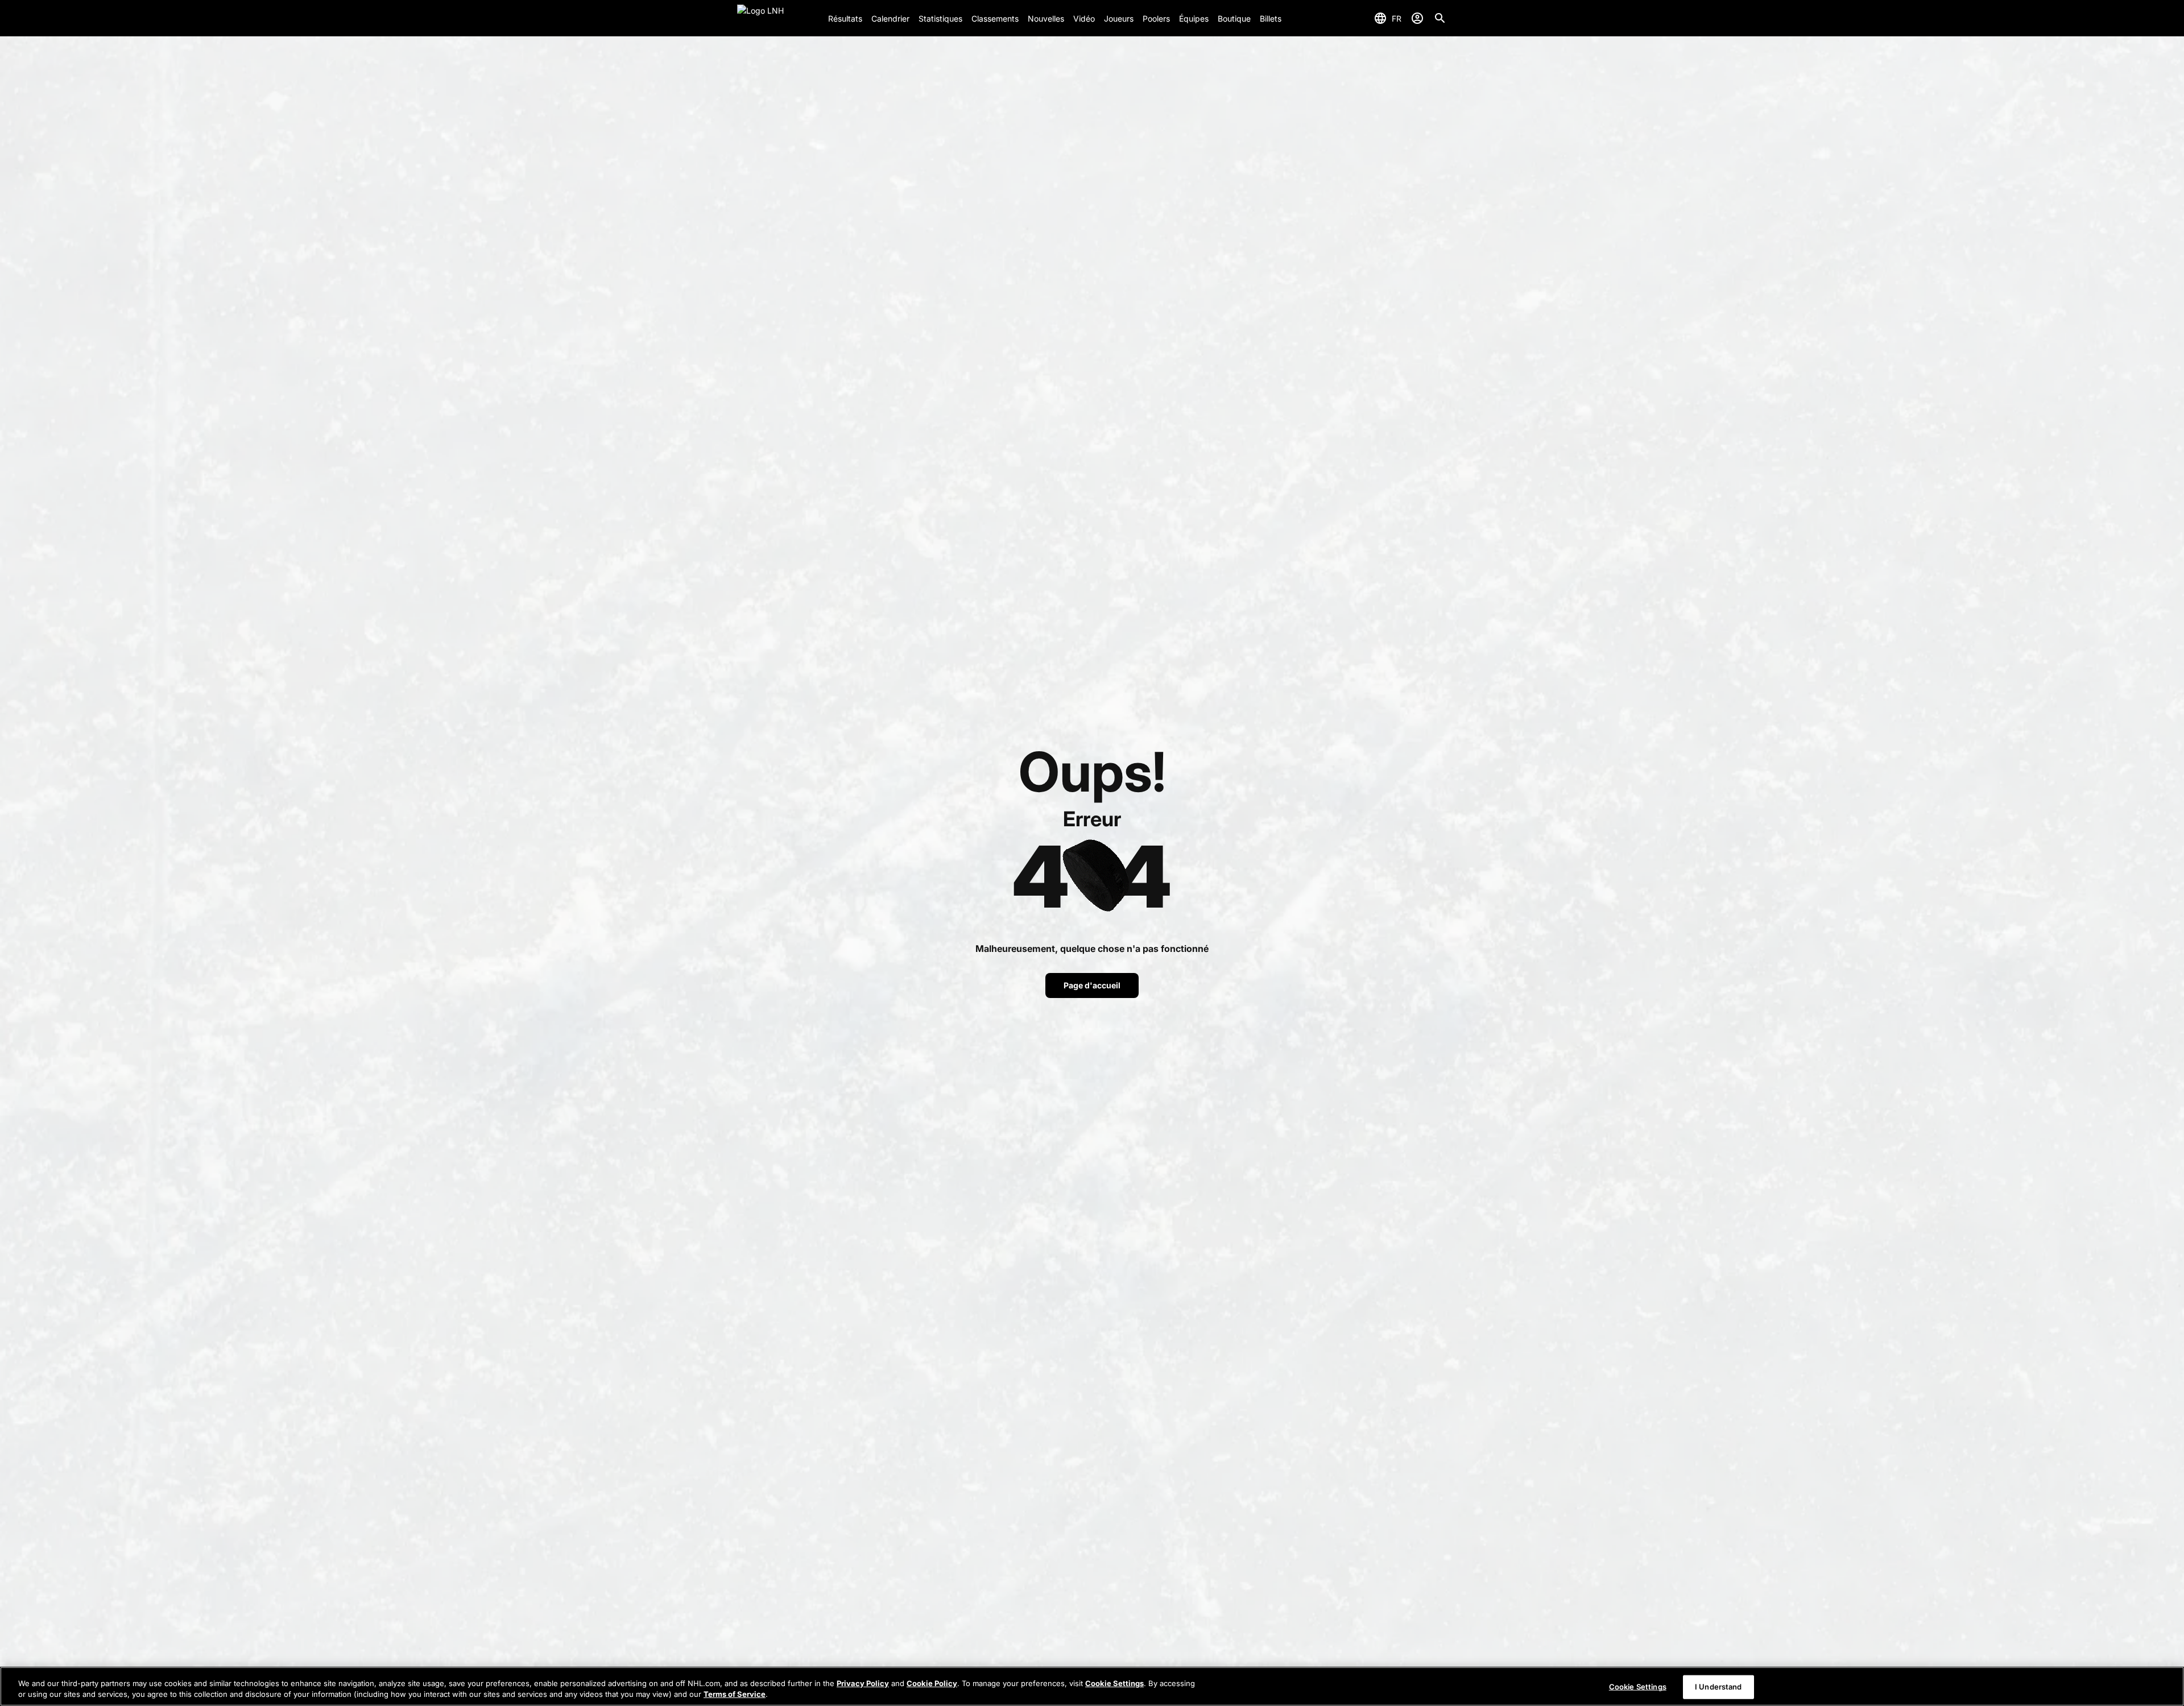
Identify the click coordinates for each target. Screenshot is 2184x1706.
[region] (1092, 1686)
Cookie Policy (932, 1683)
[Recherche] (1440, 18)
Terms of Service (735, 1694)
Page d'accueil (1092, 985)
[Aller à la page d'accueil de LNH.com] (778, 18)
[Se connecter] (1417, 18)
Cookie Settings (1114, 1683)
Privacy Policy (863, 1683)
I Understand (1718, 1687)
